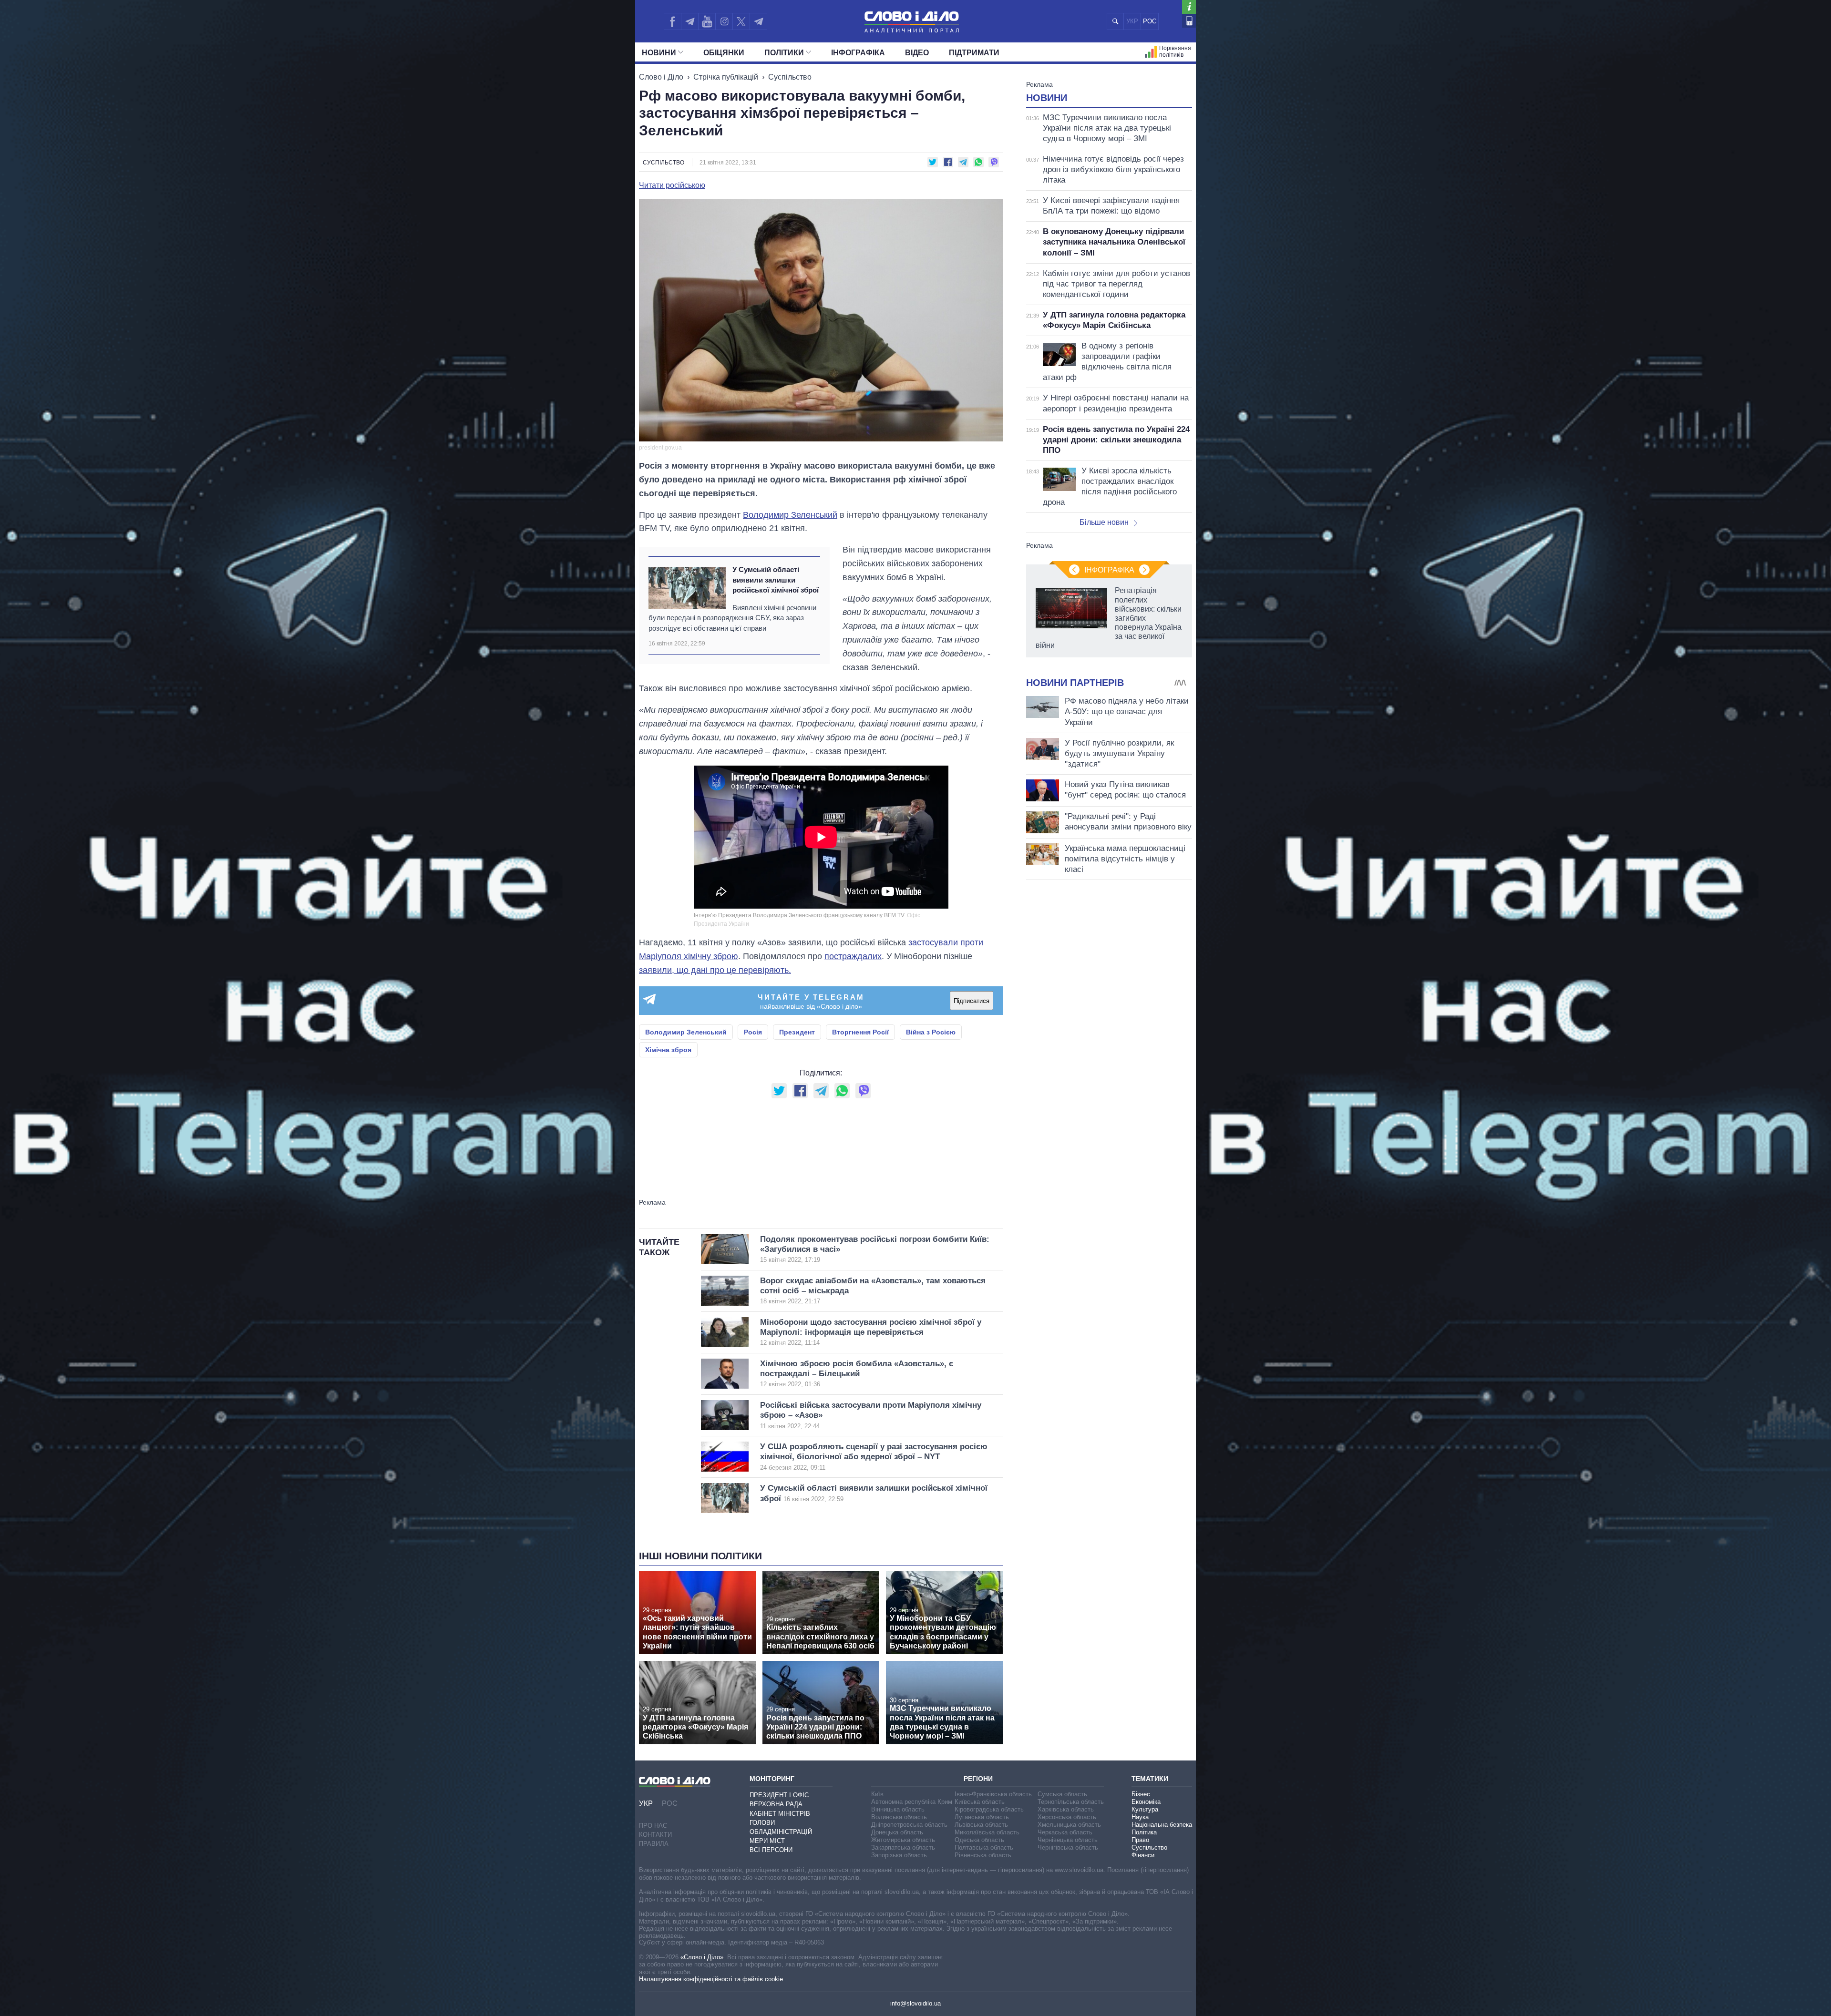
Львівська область (981, 1825)
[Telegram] (689, 21)
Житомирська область (903, 1840)
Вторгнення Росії (860, 1032)
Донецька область (897, 1832)
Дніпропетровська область (909, 1825)
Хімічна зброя (668, 1050)
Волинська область (899, 1817)
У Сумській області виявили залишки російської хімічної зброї (776, 580)
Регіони (978, 1779)
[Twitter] (741, 21)
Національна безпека (1162, 1825)
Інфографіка (858, 53)
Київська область (980, 1802)
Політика (1144, 1832)
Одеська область (979, 1840)
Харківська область (1066, 1809)
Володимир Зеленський (790, 515)
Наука (1140, 1817)
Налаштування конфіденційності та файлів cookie (711, 1979)
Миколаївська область (987, 1832)
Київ (877, 1794)
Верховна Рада (776, 1804)
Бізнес (1141, 1794)
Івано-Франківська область (993, 1794)
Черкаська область (1065, 1832)
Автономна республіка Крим (912, 1802)
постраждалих (853, 956)
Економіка (1146, 1802)
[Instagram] (724, 21)
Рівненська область (983, 1855)
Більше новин (1104, 522)
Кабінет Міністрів (780, 1814)
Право (1140, 1840)
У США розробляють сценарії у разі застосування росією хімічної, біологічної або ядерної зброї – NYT (874, 1457)
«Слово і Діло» (702, 1957)
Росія (753, 1032)
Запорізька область (899, 1855)
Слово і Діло (661, 77)
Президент (797, 1032)
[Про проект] (1189, 7)
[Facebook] (672, 21)
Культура (1145, 1809)
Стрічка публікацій (726, 77)
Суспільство (790, 77)
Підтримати (974, 53)
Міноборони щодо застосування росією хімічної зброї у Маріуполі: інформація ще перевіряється (871, 1332)
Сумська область (1062, 1794)
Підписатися (972, 1001)
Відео (917, 53)
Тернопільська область (1071, 1802)
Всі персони (771, 1850)
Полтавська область (984, 1847)
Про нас (653, 1826)
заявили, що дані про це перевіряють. (715, 970)
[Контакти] (1189, 21)
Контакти (655, 1835)
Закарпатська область (903, 1847)
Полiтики (784, 53)
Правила (654, 1844)
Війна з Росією (931, 1032)
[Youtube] (707, 21)
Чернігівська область (1068, 1847)
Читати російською (672, 185)
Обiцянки (724, 53)
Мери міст (767, 1841)
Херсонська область (1067, 1817)
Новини (659, 53)
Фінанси (1143, 1855)
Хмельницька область (1069, 1825)
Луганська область (982, 1817)
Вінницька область (898, 1809)
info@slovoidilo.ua (915, 2003)
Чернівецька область (1068, 1840)
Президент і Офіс (779, 1795)
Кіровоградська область (989, 1809)
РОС (1150, 21)
